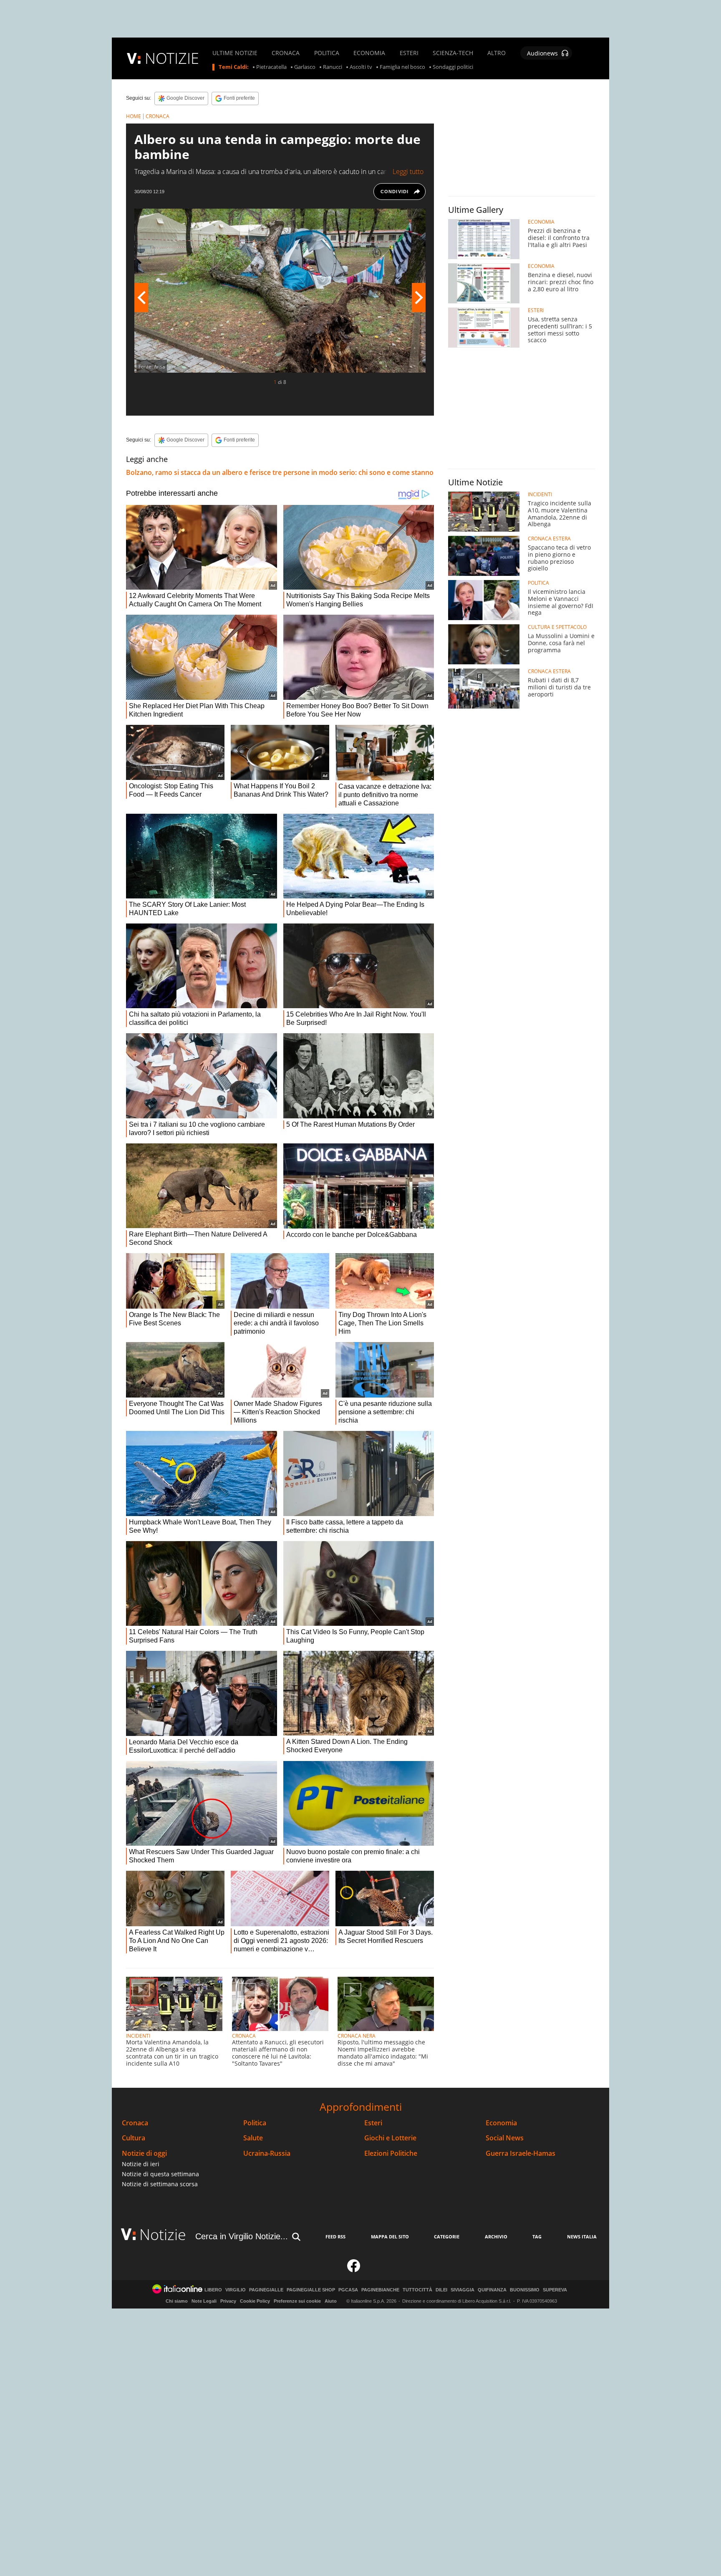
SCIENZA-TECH (453, 53)
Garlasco (305, 67)
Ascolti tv (361, 67)
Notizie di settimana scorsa (160, 2184)
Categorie (447, 2237)
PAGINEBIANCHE (380, 2290)
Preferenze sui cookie (297, 2301)
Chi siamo (177, 2301)
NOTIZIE (172, 58)
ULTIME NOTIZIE (235, 53)
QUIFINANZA (492, 2290)
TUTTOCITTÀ (417, 2290)
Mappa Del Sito (390, 2237)
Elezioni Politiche (391, 2153)
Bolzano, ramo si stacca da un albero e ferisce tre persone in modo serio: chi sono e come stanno (280, 472)
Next (419, 298)
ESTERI (409, 53)
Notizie (163, 2234)
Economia (501, 2123)
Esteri (373, 2123)
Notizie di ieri (141, 2164)
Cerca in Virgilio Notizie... (242, 2236)
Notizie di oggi (144, 2153)
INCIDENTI (138, 2036)
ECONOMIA (369, 53)
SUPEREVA (555, 2290)
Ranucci (333, 67)
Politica (255, 2123)
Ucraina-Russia (267, 2153)
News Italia (582, 2237)
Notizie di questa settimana (160, 2174)
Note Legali (204, 2301)
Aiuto (331, 2301)
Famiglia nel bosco (402, 67)
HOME (134, 116)
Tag (537, 2237)
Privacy (228, 2301)
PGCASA (348, 2290)
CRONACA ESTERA (549, 539)
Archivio (496, 2237)
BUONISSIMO (525, 2290)
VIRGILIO (236, 2290)
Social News (505, 2138)
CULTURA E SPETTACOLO (557, 627)
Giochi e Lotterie (390, 2138)
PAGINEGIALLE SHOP (311, 2290)
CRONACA (286, 53)
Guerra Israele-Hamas (521, 2153)
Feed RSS (335, 2237)
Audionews (542, 53)
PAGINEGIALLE (266, 2290)
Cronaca (135, 2123)
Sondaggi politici (453, 67)
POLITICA (327, 53)
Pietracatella (271, 67)
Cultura (134, 2138)
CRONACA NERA (357, 2036)
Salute (253, 2138)
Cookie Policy (255, 2301)
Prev (141, 298)
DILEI (441, 2290)
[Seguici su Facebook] (354, 2269)
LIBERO (213, 2290)
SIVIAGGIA (463, 2290)
